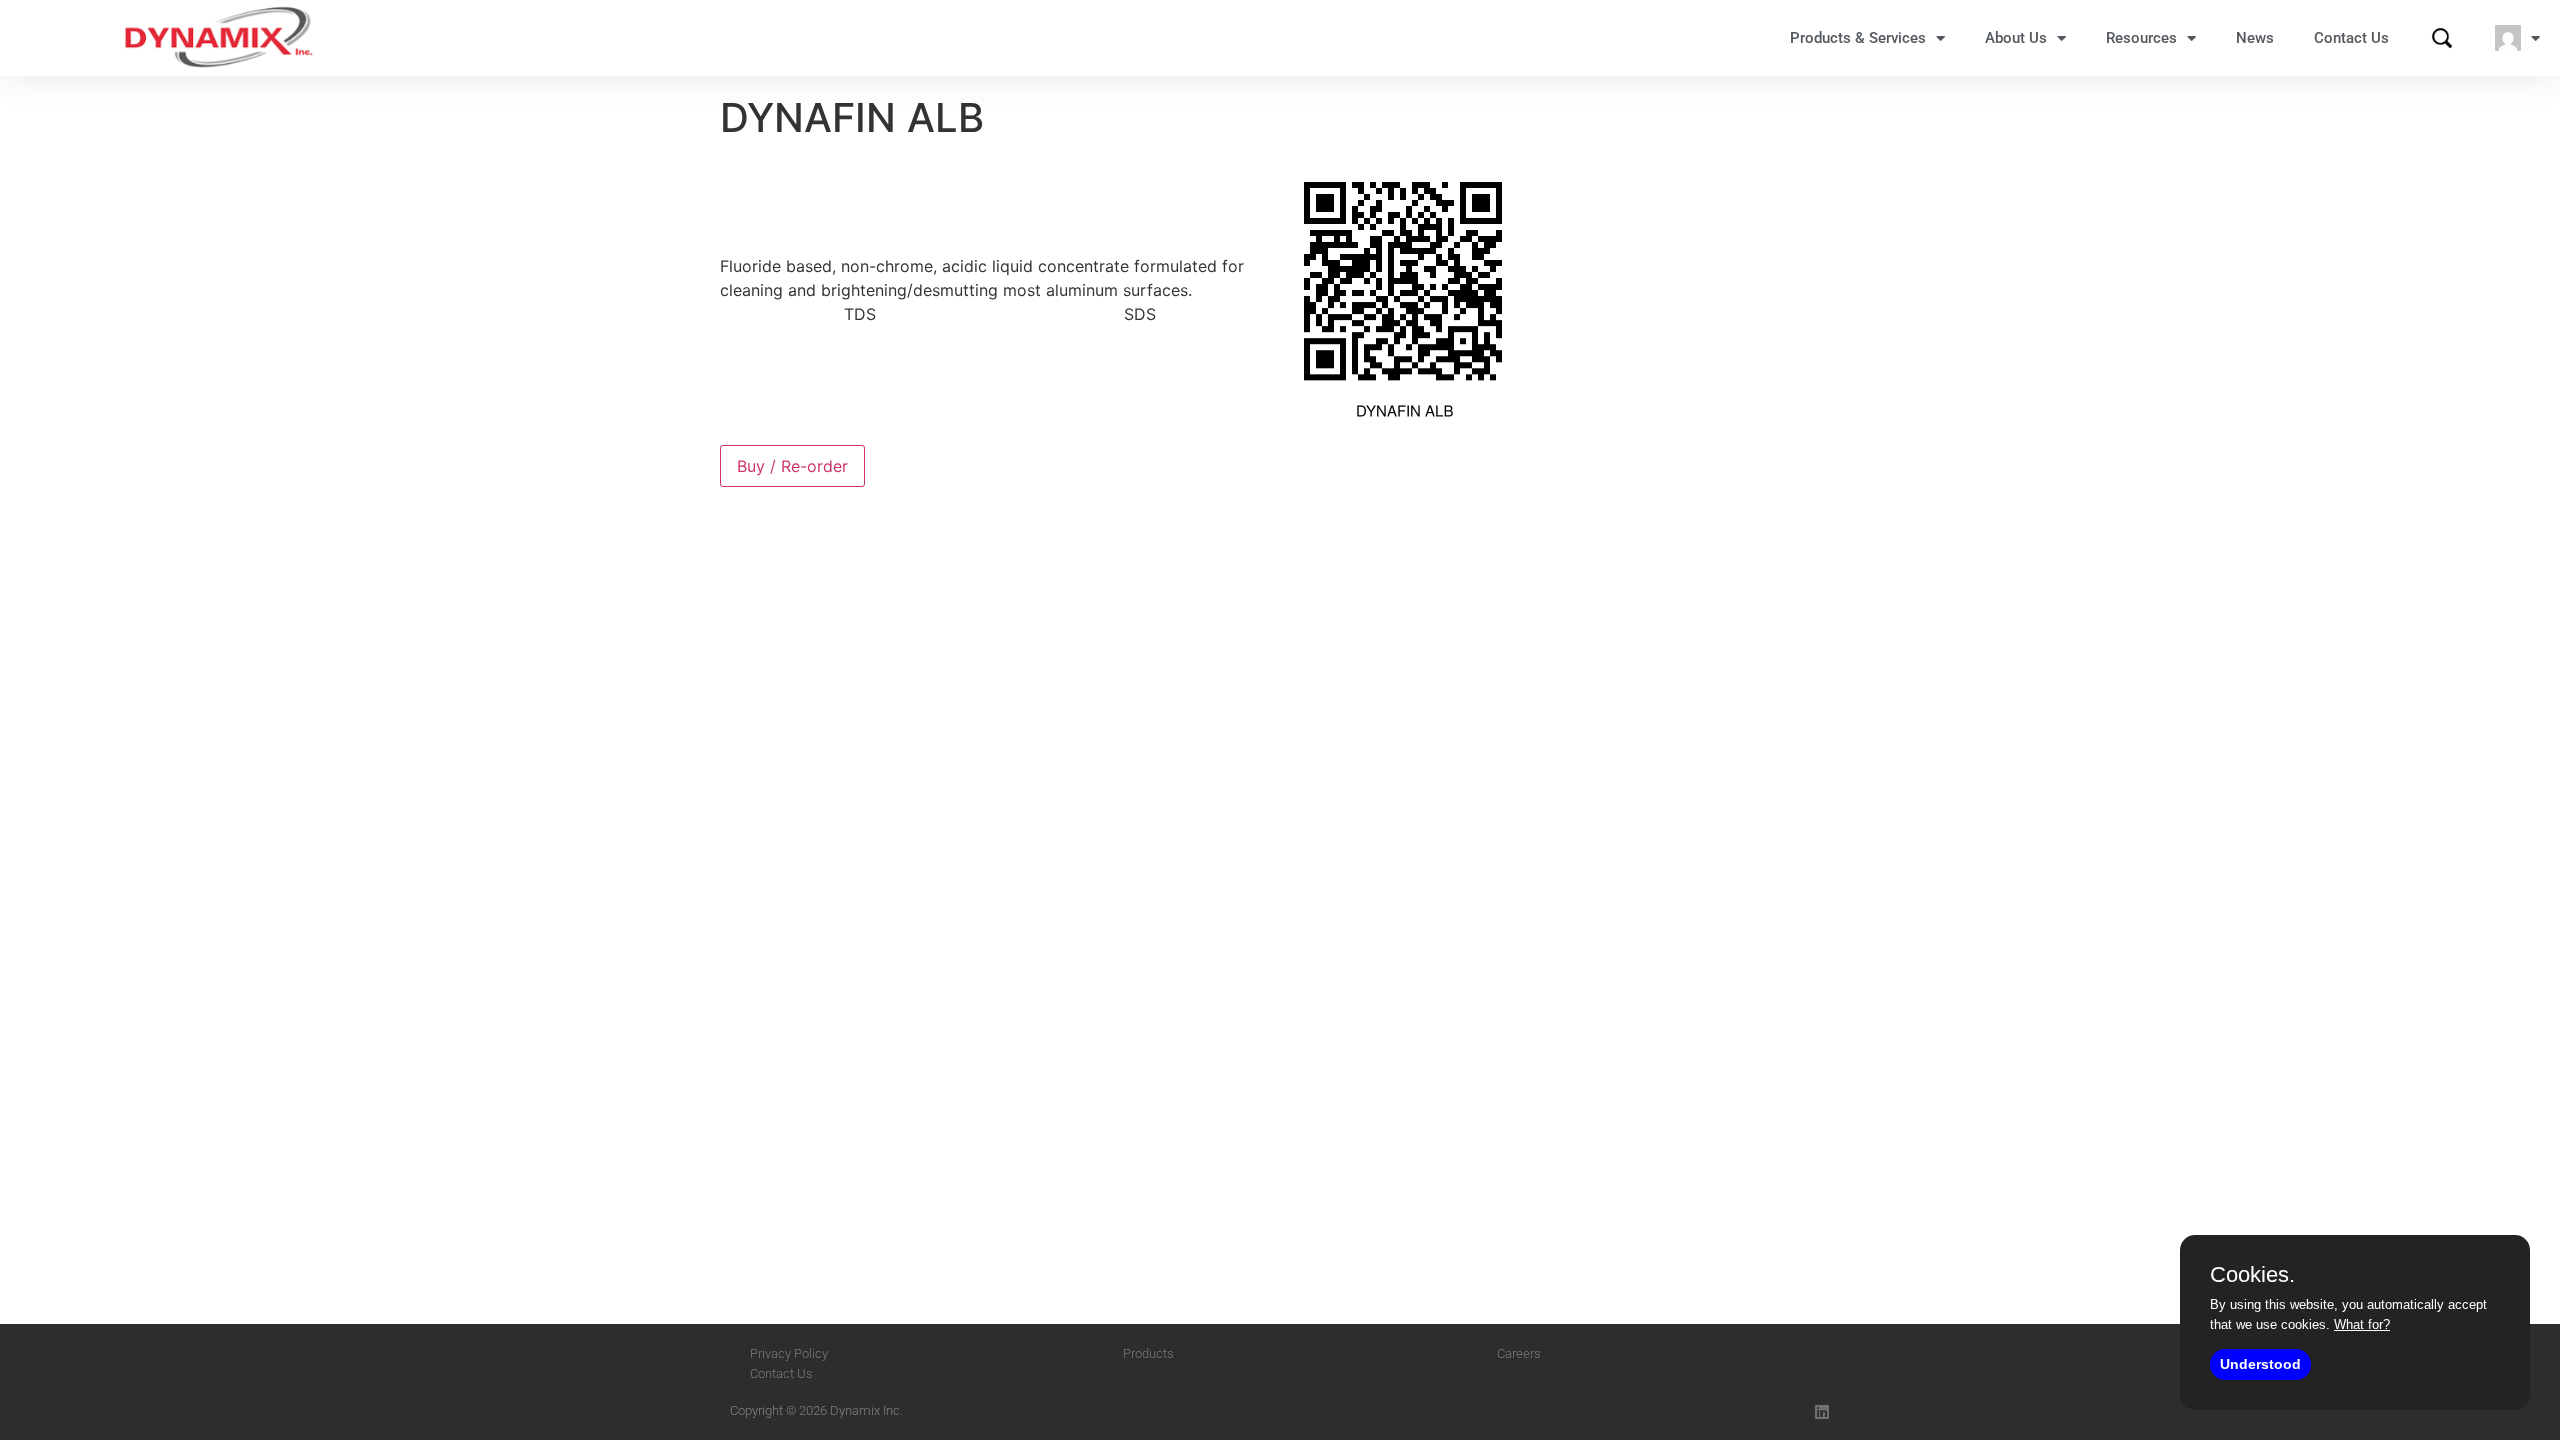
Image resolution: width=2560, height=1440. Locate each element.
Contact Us (2351, 38)
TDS (860, 314)
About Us (2016, 38)
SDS (1140, 314)
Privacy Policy (789, 1353)
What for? (2362, 1324)
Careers (1519, 1353)
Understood (2260, 1364)
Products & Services (1858, 38)
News (2255, 38)
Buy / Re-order (792, 466)
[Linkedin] (1822, 1412)
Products (1148, 1353)
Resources (2141, 38)
